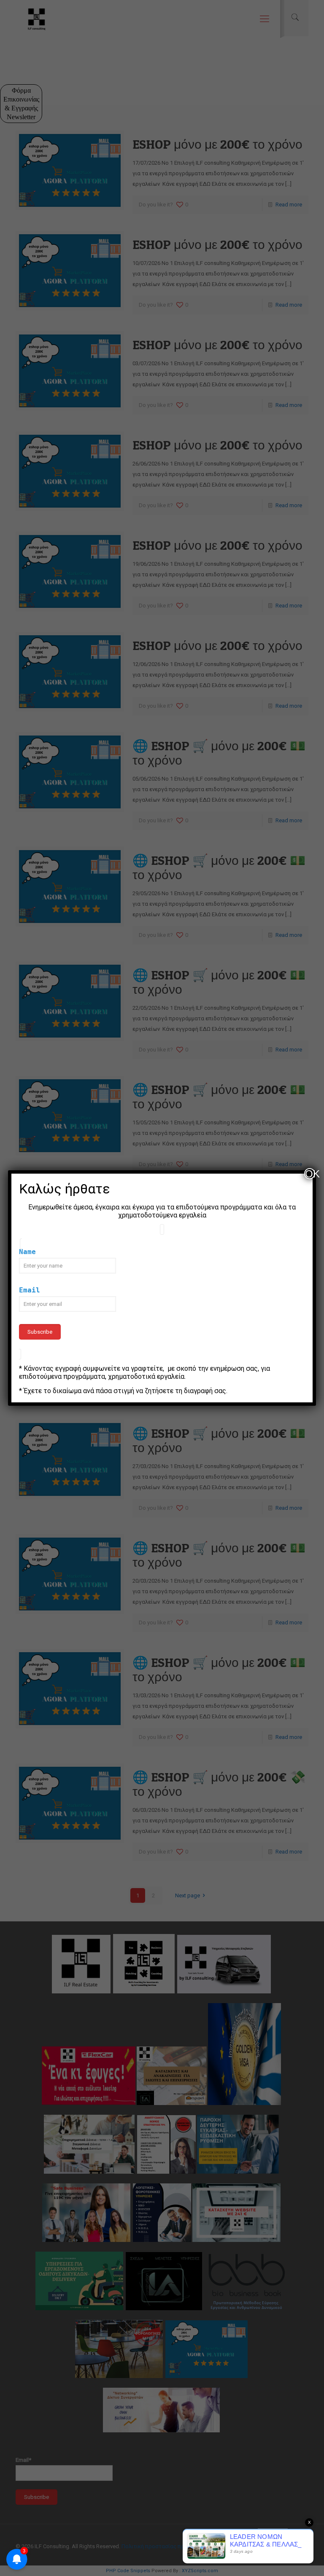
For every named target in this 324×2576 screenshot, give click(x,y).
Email (30, 1290)
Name (27, 1252)
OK (310, 1174)
